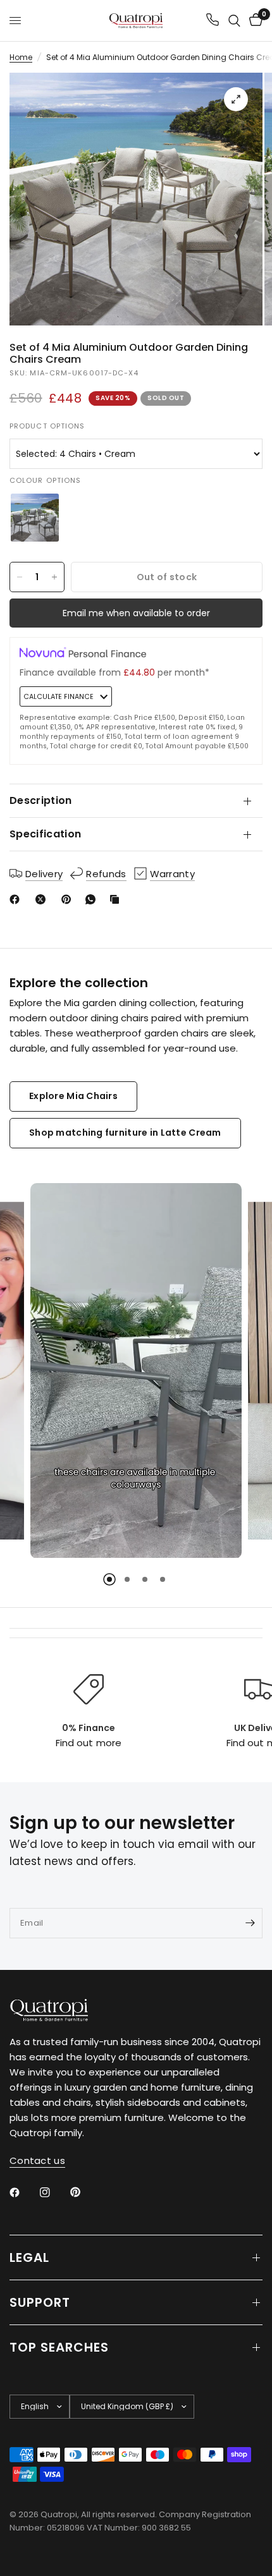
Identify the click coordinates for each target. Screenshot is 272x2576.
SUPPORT (40, 2302)
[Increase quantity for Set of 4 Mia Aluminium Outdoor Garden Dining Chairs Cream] (54, 577)
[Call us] (213, 21)
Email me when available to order (136, 613)
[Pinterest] (69, 899)
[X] (43, 899)
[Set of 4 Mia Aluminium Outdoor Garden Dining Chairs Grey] (35, 518)
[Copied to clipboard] (117, 899)
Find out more (88, 1743)
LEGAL (29, 2257)
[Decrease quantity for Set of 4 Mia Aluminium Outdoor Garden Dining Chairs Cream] (20, 577)
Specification (45, 834)
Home (21, 57)
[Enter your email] (250, 1923)
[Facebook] (17, 899)
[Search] (234, 21)
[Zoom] (236, 99)
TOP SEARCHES (59, 2347)
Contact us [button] (37, 2160)
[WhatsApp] (93, 899)
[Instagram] (54, 2192)
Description (41, 800)
